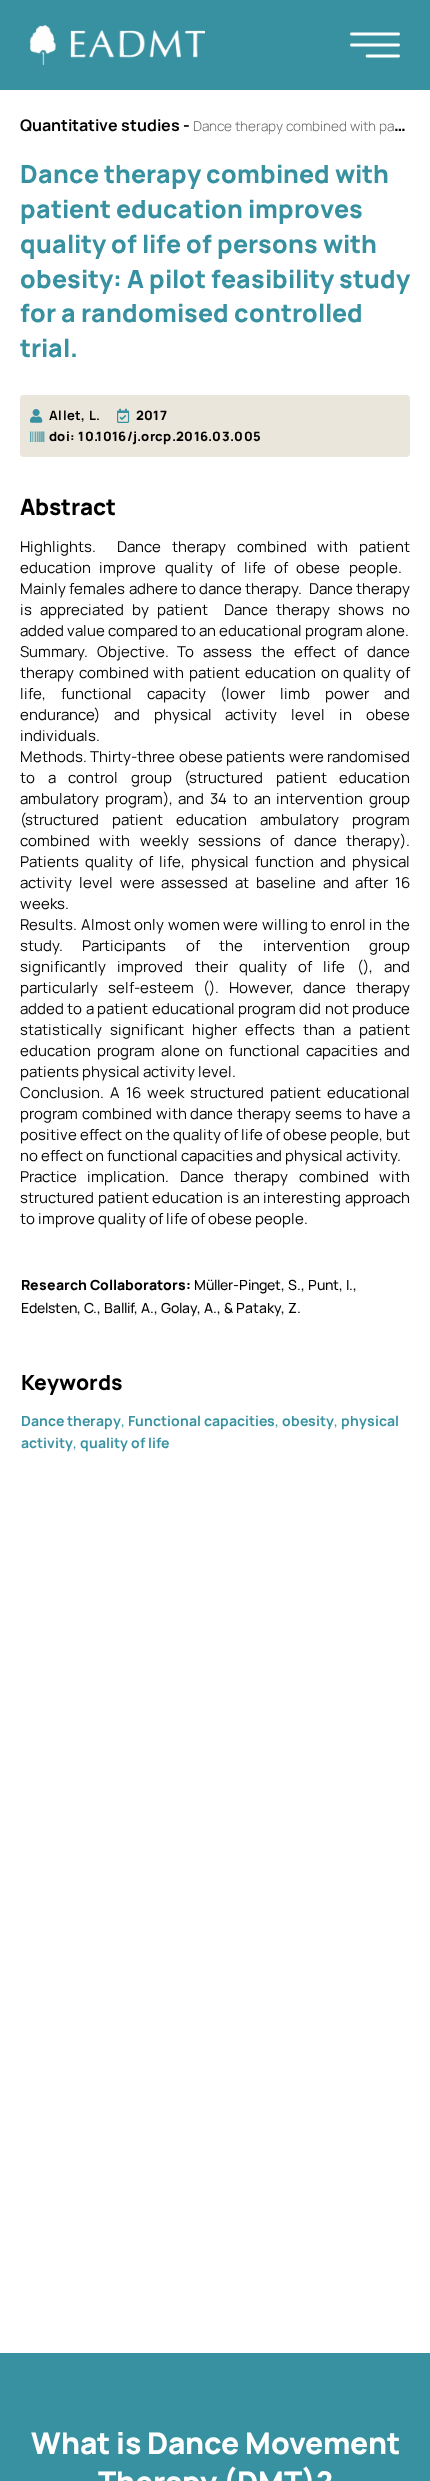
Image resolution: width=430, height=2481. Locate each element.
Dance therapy (71, 1420)
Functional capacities (201, 1420)
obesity (308, 1420)
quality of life (124, 1442)
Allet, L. (75, 415)
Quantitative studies (100, 125)
